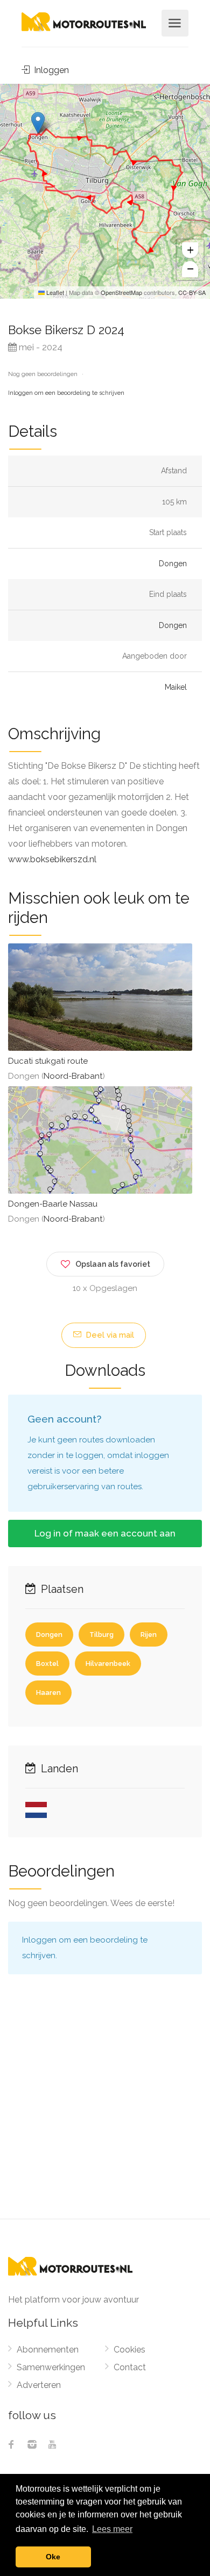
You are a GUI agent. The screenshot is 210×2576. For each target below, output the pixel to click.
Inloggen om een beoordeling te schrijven (66, 393)
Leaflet (54, 292)
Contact (130, 2367)
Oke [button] (53, 2557)
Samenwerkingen (51, 2367)
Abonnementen (48, 2350)
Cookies (129, 2350)
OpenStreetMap (121, 292)
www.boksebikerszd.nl (52, 859)
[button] (38, 123)
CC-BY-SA (192, 292)
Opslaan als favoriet (113, 1264)
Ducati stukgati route (48, 1061)
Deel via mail (109, 1335)
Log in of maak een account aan (105, 1533)
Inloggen (50, 70)
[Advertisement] (105, 2109)
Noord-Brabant (73, 1076)
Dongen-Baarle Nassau (53, 1204)
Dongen (173, 564)
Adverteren (39, 2385)
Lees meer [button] (112, 2529)
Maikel (176, 687)
